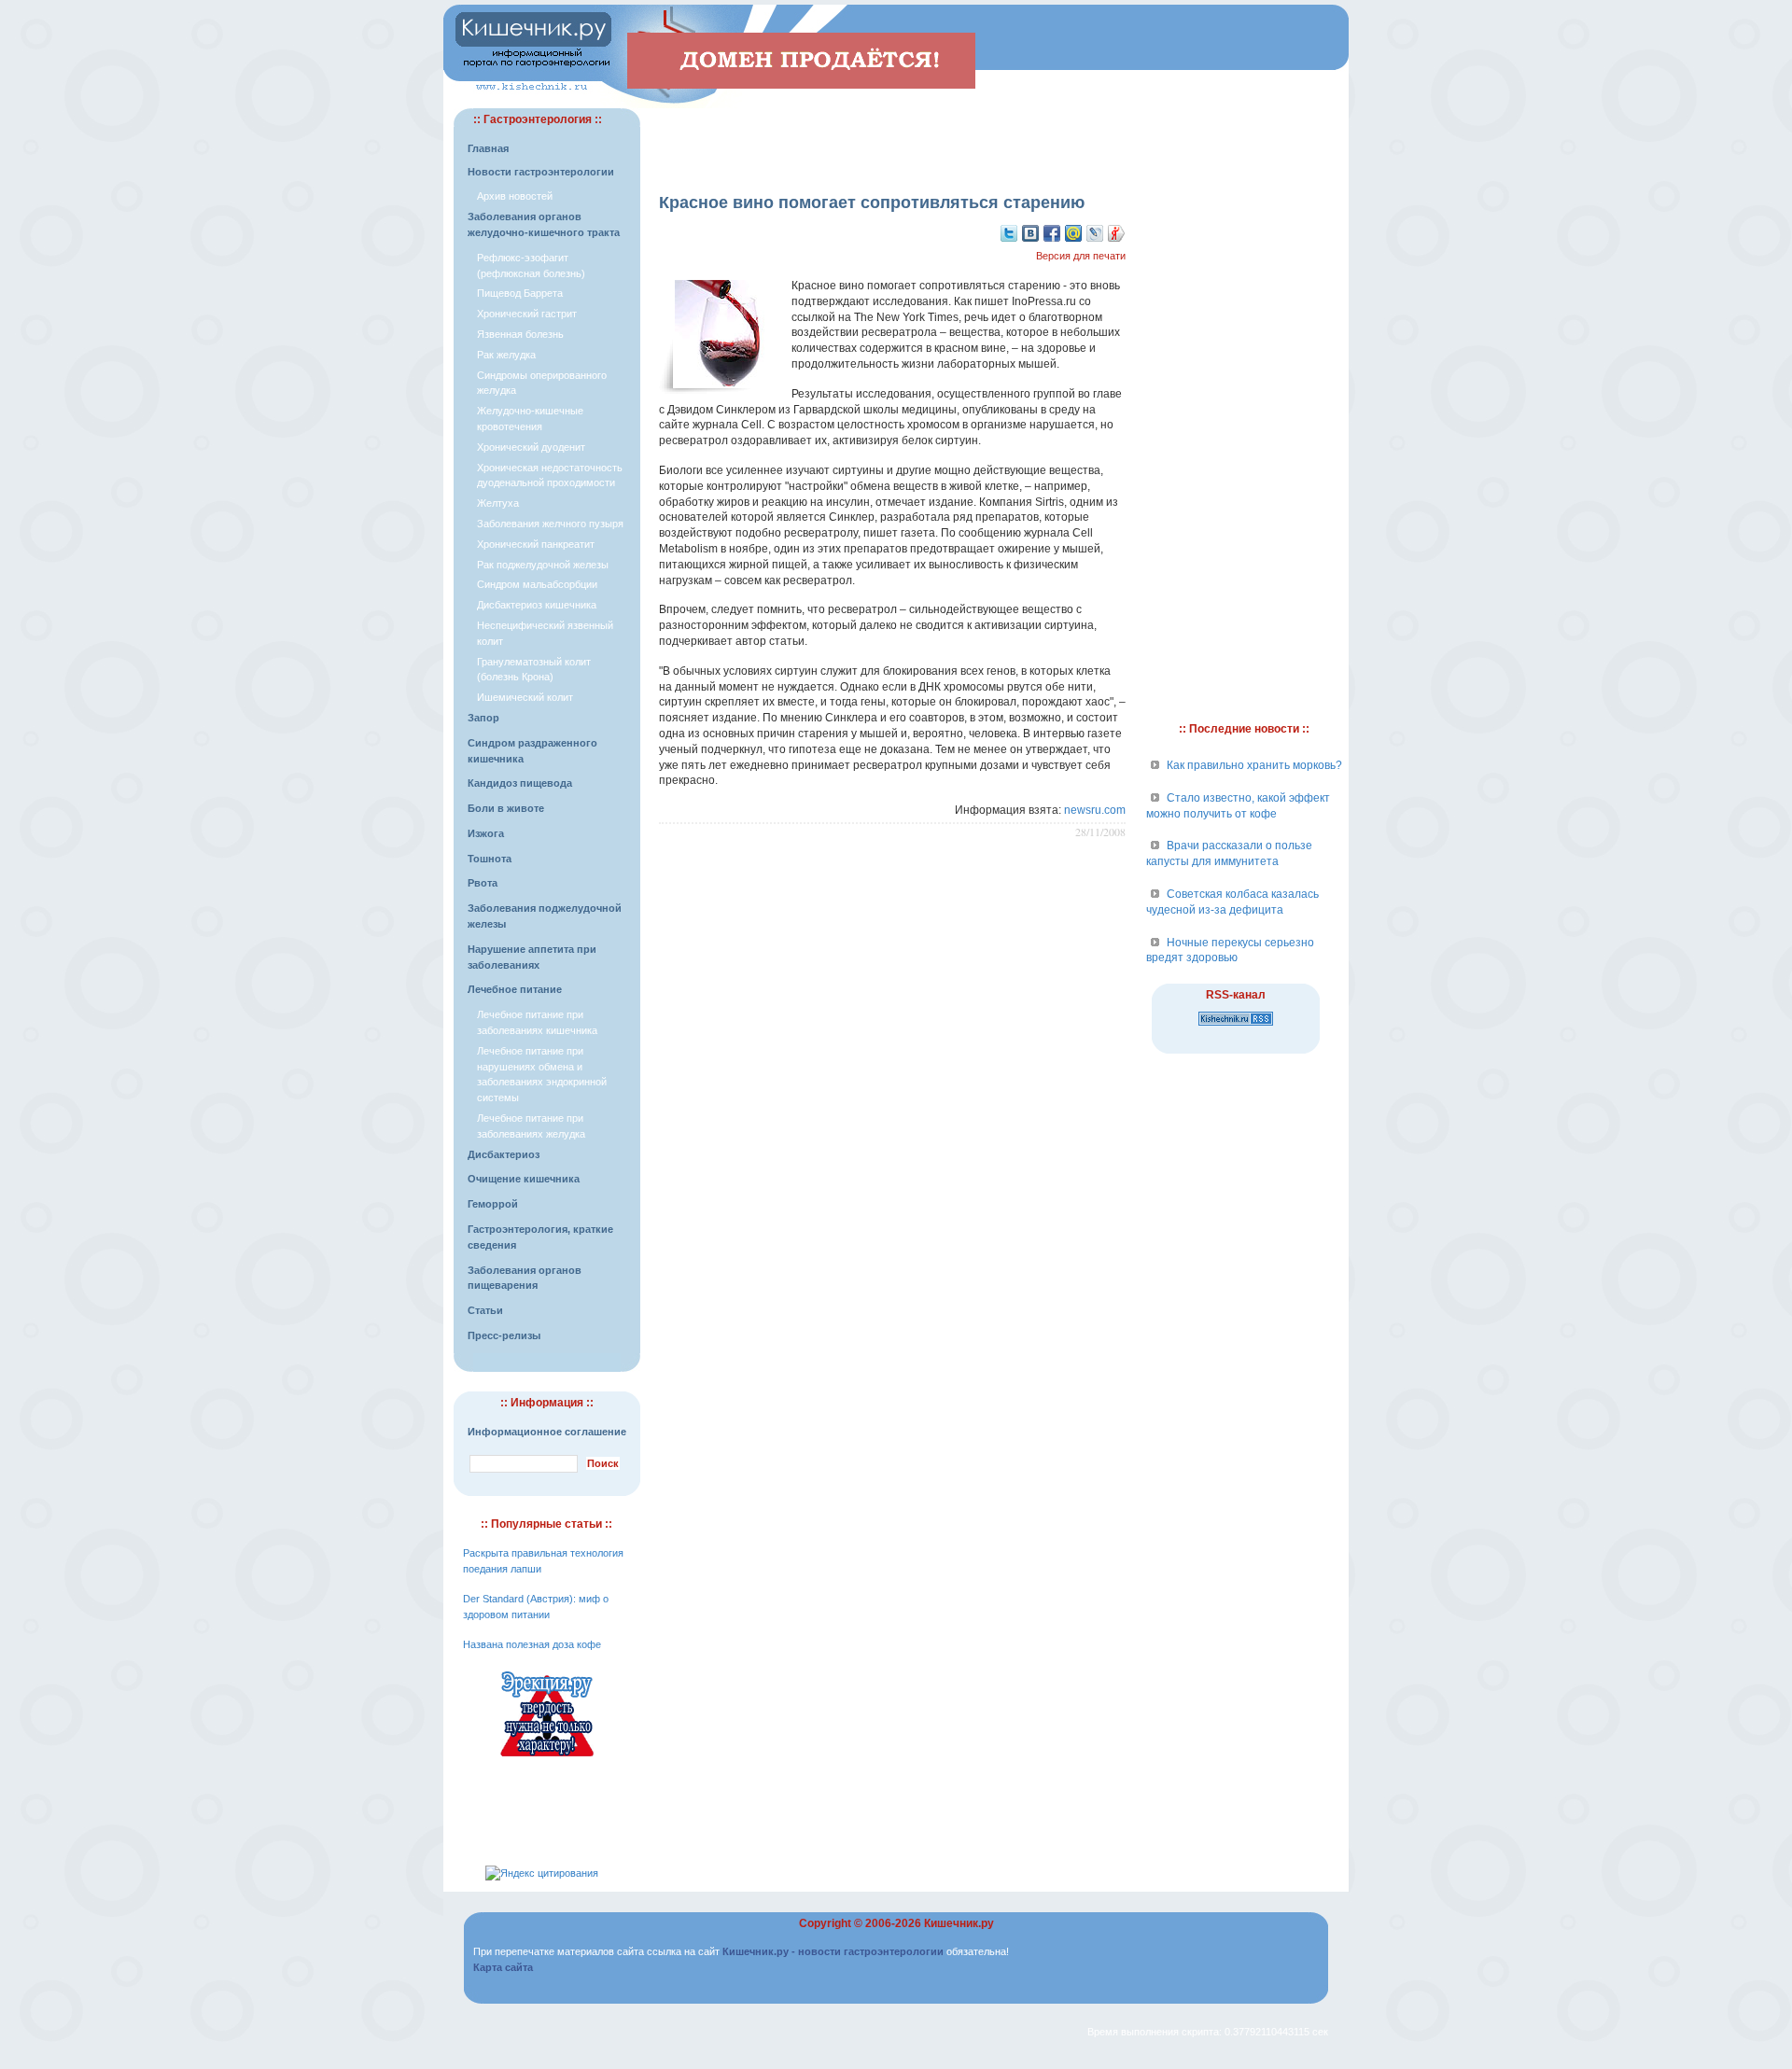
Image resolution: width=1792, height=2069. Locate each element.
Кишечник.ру (959, 1923)
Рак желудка (506, 355)
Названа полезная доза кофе (532, 1644)
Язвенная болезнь (520, 334)
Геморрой (493, 1204)
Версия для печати (1081, 256)
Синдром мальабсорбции (537, 584)
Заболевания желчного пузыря (550, 524)
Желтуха (498, 503)
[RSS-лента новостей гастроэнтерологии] (1236, 1027)
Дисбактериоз (504, 1154)
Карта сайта (503, 1967)
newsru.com (1095, 810)
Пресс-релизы (504, 1335)
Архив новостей (515, 196)
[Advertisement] (892, 136)
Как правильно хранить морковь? (1254, 765)
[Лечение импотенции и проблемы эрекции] (547, 1759)
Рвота (483, 883)
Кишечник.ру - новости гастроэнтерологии (833, 1951)
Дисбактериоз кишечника (537, 605)
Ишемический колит (525, 697)
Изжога (486, 833)
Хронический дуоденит (531, 447)
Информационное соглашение (547, 1432)
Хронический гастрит (527, 314)
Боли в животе (506, 808)
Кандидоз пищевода (520, 783)
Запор (483, 718)
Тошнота (490, 859)
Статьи (485, 1310)
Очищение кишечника (524, 1179)
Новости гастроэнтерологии (541, 172)
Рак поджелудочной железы (543, 565)
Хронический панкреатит (536, 544)
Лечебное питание (515, 989)
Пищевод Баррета (520, 293)
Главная (488, 148)
